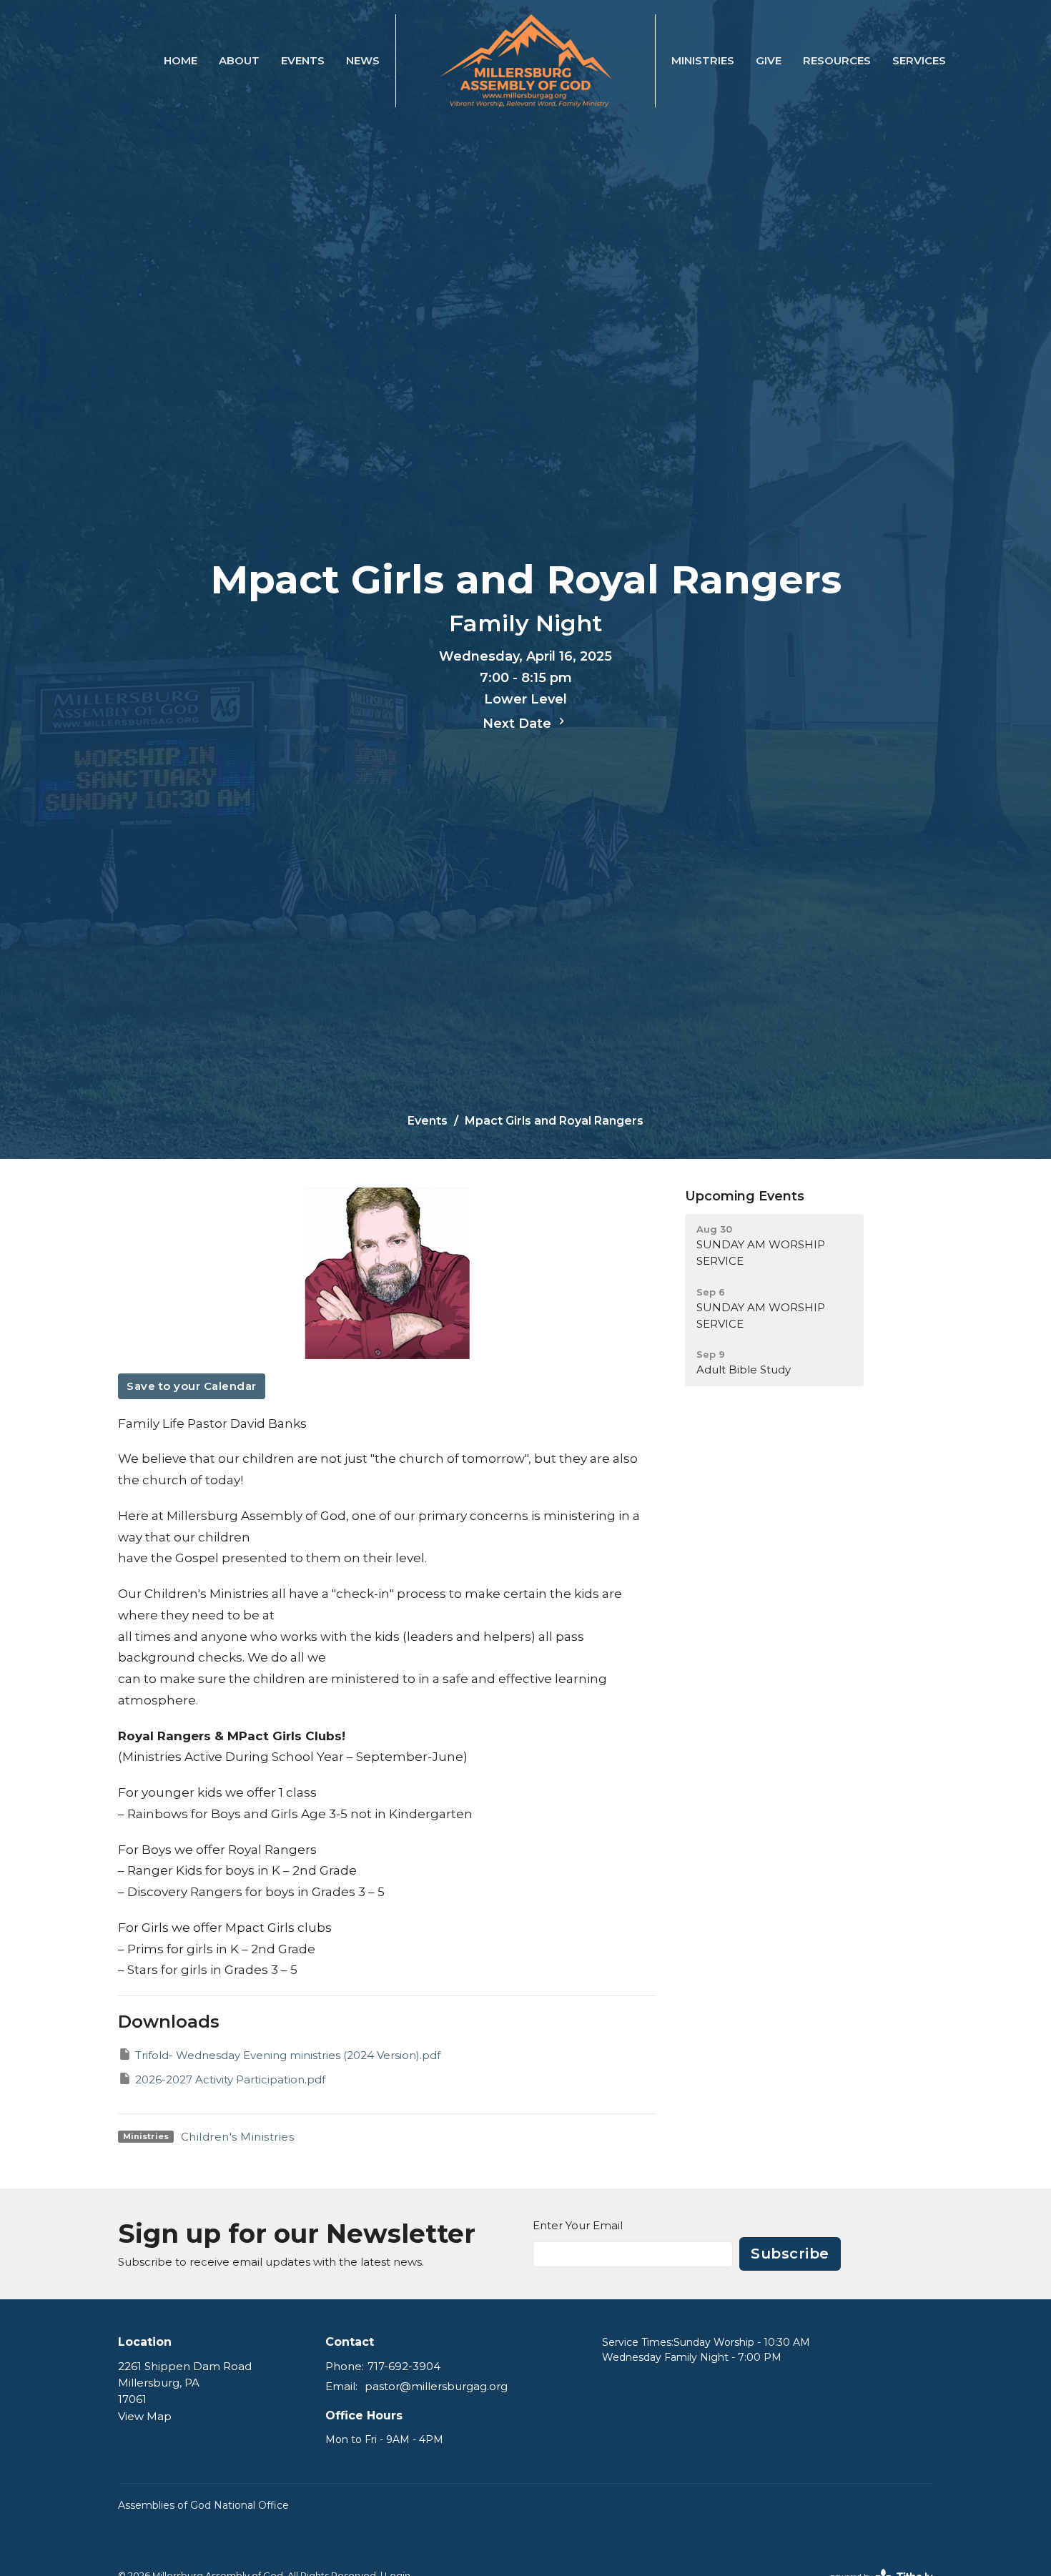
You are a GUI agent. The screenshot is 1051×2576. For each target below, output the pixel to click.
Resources (837, 60)
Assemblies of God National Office (203, 2505)
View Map (145, 2416)
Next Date (519, 724)
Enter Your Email (578, 2225)
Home (181, 60)
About (239, 60)
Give (769, 60)
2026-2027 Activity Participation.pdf (230, 2079)
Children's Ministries (238, 2137)
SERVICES (919, 60)
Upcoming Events (745, 1196)
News (363, 60)
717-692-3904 (404, 2366)
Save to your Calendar (192, 1386)
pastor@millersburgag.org (436, 2386)
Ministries (703, 60)
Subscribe (790, 2254)
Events (303, 60)
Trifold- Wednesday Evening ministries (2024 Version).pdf (288, 2055)
